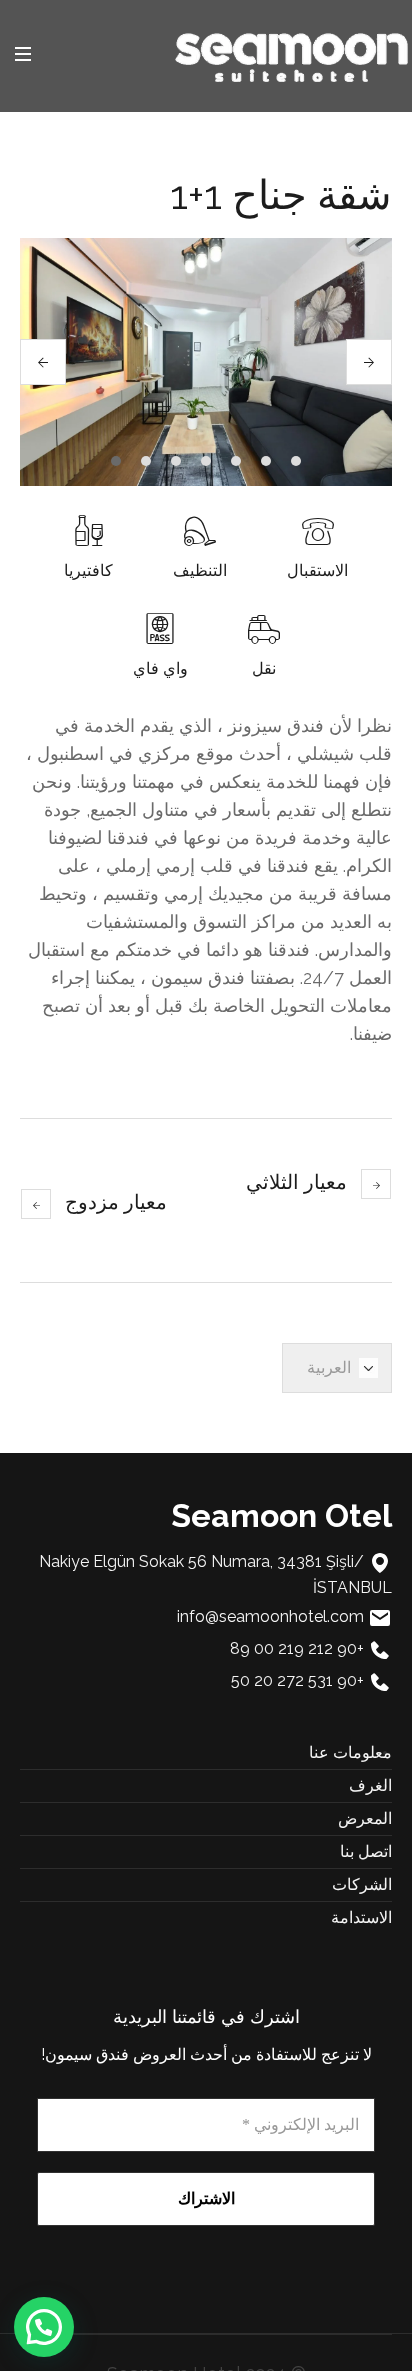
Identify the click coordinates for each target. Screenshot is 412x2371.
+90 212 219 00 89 (297, 1648)
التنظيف (200, 570)
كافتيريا (88, 570)
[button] (44, 2327)
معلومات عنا (350, 1752)
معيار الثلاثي (296, 1182)
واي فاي (160, 668)
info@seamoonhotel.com (270, 1616)
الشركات (362, 1884)
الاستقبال (317, 570)
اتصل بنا (366, 1851)
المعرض (365, 1818)
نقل (264, 668)
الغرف (370, 1785)
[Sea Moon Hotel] (292, 54)
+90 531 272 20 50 (297, 1680)
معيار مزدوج (116, 1202)
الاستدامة (361, 1917)
